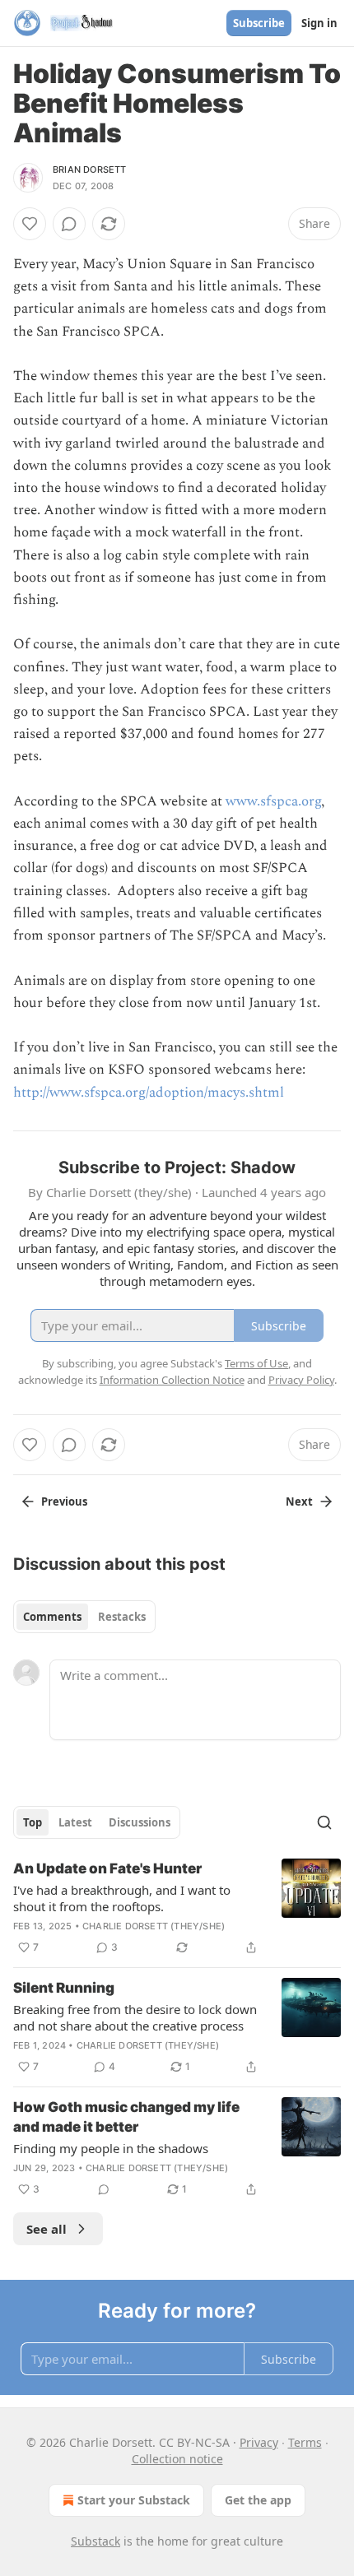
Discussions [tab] (140, 1822)
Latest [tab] (75, 1822)
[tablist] (84, 1617)
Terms (305, 2442)
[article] (177, 1908)
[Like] (30, 224)
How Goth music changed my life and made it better (126, 2117)
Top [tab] (33, 1822)
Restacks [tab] (122, 1617)
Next (299, 1502)
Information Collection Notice (172, 1380)
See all (47, 2229)
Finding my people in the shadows (111, 2148)
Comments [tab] (52, 1617)
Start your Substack (134, 2500)
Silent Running (64, 1988)
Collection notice (177, 2459)
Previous (64, 1502)
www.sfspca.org (273, 801)
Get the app (258, 2500)
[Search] (324, 1822)
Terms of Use (256, 1363)
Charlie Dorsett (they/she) (154, 1926)
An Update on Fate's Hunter (107, 1868)
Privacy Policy (301, 1380)
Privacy (259, 2442)
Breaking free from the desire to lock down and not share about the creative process (135, 2017)
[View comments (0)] (69, 224)
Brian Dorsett (90, 169)
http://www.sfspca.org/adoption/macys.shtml (149, 1093)
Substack (95, 2541)
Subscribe (259, 23)
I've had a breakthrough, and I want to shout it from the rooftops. (122, 1898)
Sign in (319, 23)
